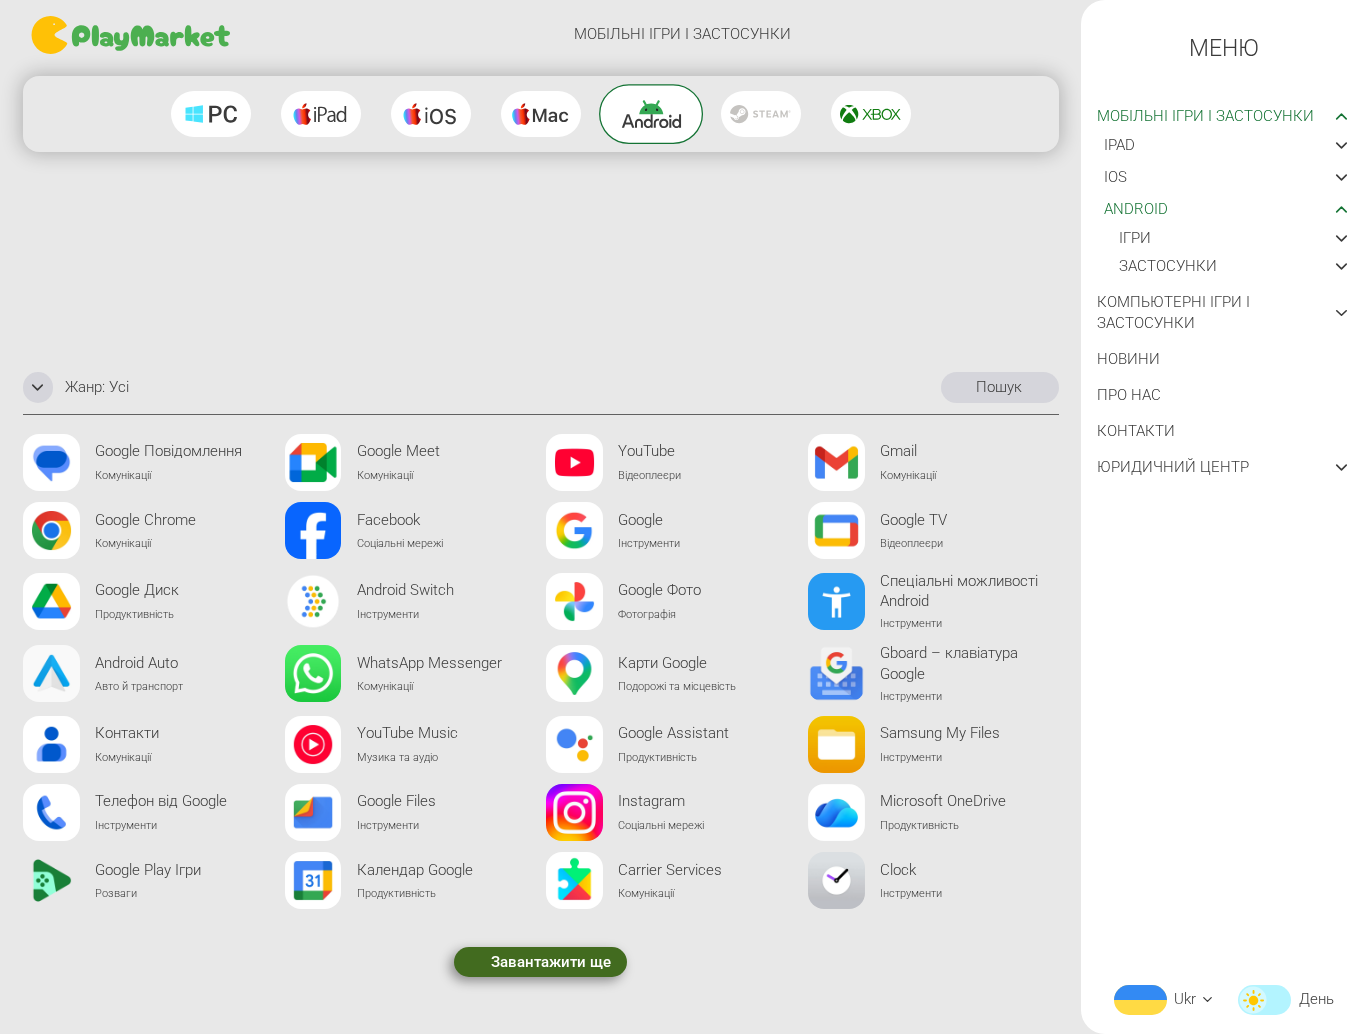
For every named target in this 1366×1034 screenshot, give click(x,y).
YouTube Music (407, 733)
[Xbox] (871, 114)
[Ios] (431, 114)
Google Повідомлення (168, 451)
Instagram (651, 801)
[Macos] (541, 114)
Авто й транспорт (139, 686)
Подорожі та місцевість (677, 686)
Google (640, 520)
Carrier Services (670, 870)
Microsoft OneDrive (943, 801)
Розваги (116, 893)
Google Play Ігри (148, 870)
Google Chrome (145, 520)
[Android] (651, 113)
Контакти (127, 733)
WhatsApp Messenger (429, 663)
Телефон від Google (161, 801)
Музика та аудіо (397, 757)
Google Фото (659, 590)
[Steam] (761, 114)
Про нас (1129, 395)
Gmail (898, 451)
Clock (898, 870)
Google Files (396, 801)
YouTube (646, 451)
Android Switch (405, 590)
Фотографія (647, 614)
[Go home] (133, 35)
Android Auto (136, 663)
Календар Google (415, 870)
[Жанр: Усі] (38, 387)
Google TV (913, 520)
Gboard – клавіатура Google (949, 663)
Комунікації (123, 475)
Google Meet (398, 451)
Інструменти (649, 543)
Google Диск (137, 590)
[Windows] (211, 114)
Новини (1128, 359)
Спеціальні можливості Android (959, 591)
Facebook (388, 520)
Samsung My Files (940, 733)
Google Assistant (673, 733)
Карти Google (662, 663)
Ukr (1185, 999)
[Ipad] (321, 114)
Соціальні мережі (400, 543)
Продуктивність (134, 614)
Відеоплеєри (649, 475)
